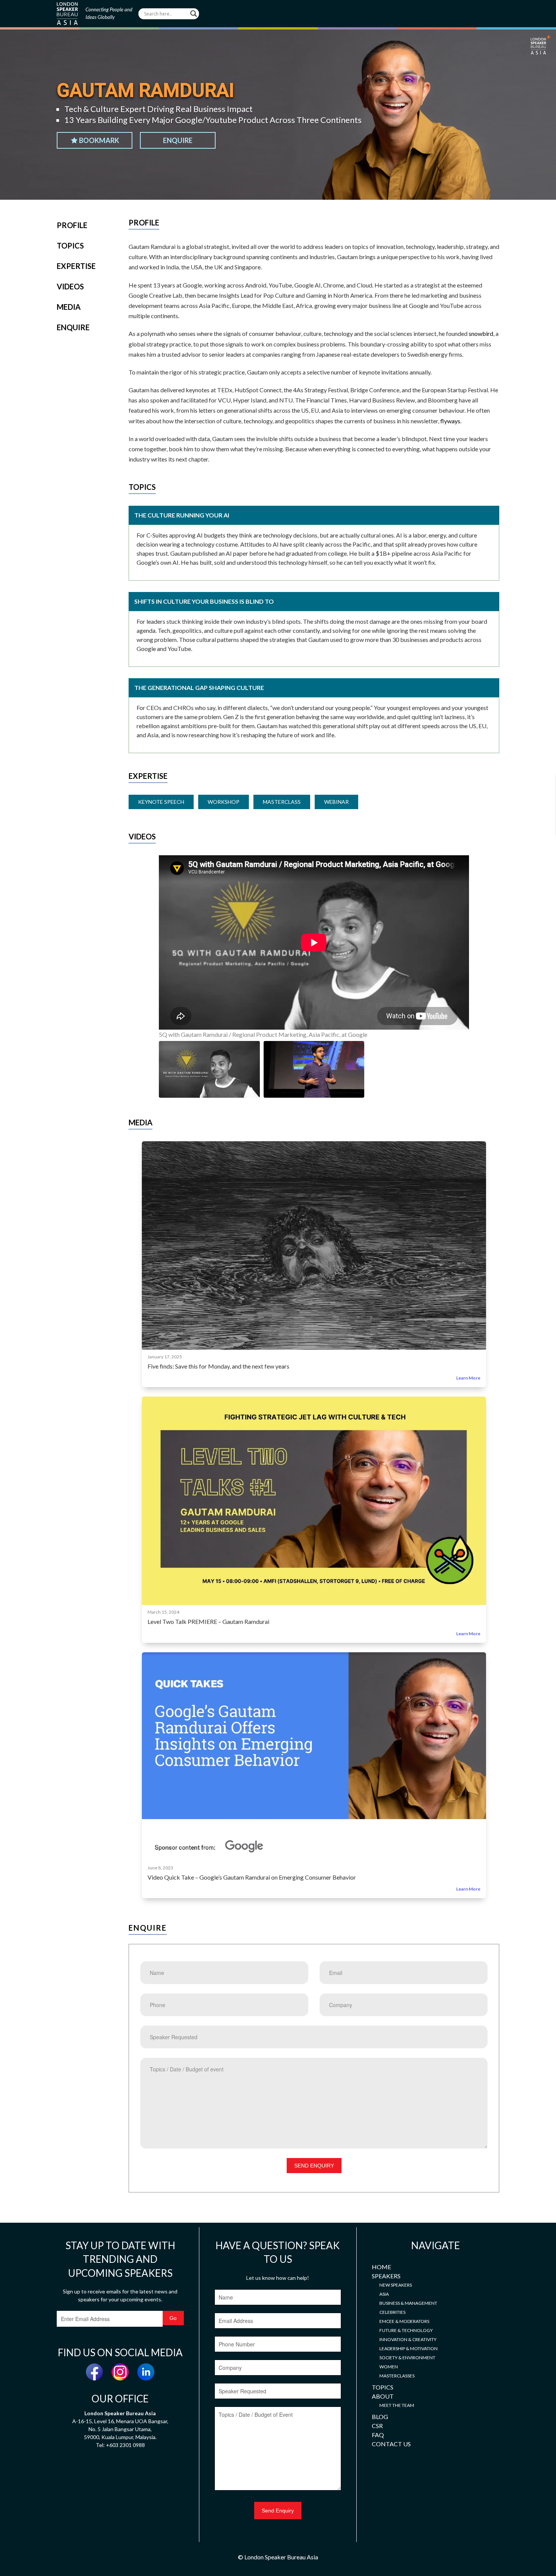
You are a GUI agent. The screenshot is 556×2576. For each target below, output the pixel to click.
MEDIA (69, 307)
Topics (383, 2387)
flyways (450, 421)
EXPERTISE (76, 266)
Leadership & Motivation (408, 2348)
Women (389, 2367)
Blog (380, 2417)
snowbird (481, 333)
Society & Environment (407, 2358)
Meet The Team (397, 2405)
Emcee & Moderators (404, 2321)
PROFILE (72, 225)
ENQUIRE (73, 327)
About (383, 2396)
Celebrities (392, 2312)
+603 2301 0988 (125, 2445)
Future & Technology (406, 2330)
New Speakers (396, 2285)
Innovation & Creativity (408, 2339)
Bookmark (99, 140)
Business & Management (408, 2303)
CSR (377, 2426)
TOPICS (70, 245)
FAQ (378, 2435)
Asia (384, 2294)
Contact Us (391, 2444)
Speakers (386, 2276)
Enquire (178, 140)
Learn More (468, 1378)
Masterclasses (397, 2376)
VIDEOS (70, 286)
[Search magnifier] (194, 14)
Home (381, 2267)
